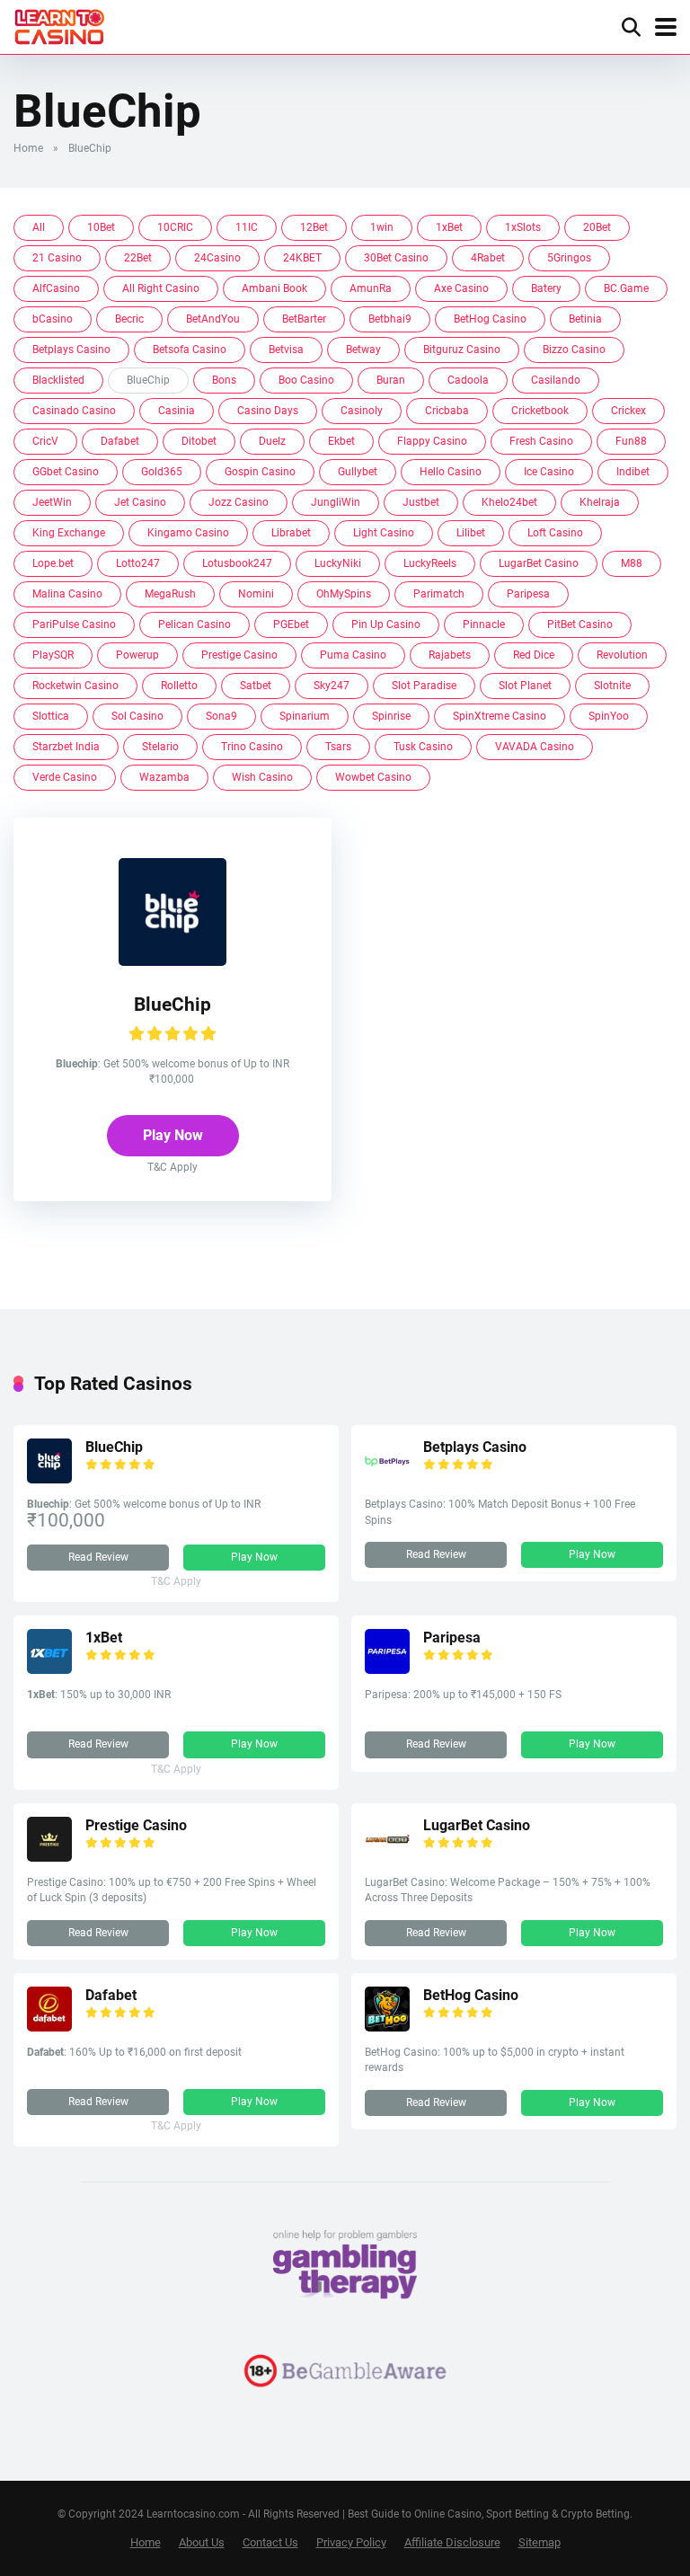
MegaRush (170, 594)
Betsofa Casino (190, 350)
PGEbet (291, 624)
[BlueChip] (172, 961)
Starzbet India (66, 747)
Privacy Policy (351, 2542)
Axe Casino (461, 288)
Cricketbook (540, 411)
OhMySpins (344, 594)
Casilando (556, 380)
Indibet (633, 472)
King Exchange (69, 533)
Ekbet (341, 441)
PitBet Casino (580, 624)
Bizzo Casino (574, 350)
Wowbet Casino (373, 777)
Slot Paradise (424, 686)
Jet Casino (140, 502)
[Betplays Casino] (387, 1478)
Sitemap (540, 2542)
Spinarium (305, 716)
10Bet (101, 227)
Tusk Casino (423, 747)
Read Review (98, 1557)
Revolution (622, 655)
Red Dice (534, 655)
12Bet (314, 227)
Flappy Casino (432, 441)
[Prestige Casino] (49, 1857)
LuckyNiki (338, 563)
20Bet (597, 227)
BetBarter (304, 319)
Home (28, 148)
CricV (45, 441)
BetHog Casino (490, 319)
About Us (202, 2542)
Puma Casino (353, 655)
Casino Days (268, 411)
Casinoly (362, 411)
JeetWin (52, 502)
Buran (391, 380)
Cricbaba (447, 411)
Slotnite (612, 686)
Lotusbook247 (237, 563)
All (39, 227)
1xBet (449, 227)
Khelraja (600, 502)
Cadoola (468, 380)
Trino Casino (252, 747)
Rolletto (179, 686)
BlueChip (172, 1004)
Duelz (272, 441)
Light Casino (384, 533)
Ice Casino (549, 472)
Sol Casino (137, 716)
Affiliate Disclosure (452, 2542)
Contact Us (270, 2542)
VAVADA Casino (535, 747)
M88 (632, 563)
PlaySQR (53, 655)
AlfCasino (56, 288)
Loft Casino (555, 533)
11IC (247, 227)
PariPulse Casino (74, 624)
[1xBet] (49, 1669)
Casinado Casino (74, 411)
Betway (363, 350)
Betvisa (286, 350)
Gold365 (162, 472)
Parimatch (439, 594)
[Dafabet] (49, 2027)
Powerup (137, 655)
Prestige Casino (239, 655)
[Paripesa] (387, 1669)
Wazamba (164, 777)
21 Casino (57, 258)
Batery (546, 288)
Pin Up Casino (386, 624)
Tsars (338, 747)
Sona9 (221, 716)
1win (382, 227)
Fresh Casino (541, 441)
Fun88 (631, 441)
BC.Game (626, 288)
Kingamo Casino (188, 533)
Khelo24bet (509, 502)
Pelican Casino (195, 624)
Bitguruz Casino (462, 350)
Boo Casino (306, 380)
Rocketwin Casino (75, 686)
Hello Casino (451, 472)
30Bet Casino (396, 258)
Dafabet (120, 441)
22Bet (138, 258)
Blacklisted (58, 380)
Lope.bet (53, 563)
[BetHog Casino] (387, 2027)
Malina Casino (67, 594)
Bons (224, 380)
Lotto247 (138, 563)
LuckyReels (430, 563)
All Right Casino (161, 288)
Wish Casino (262, 777)
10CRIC (175, 227)
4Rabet (488, 258)
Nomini (256, 594)
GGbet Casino (66, 472)
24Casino (217, 258)
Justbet (421, 502)
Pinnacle (484, 624)
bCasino (53, 319)
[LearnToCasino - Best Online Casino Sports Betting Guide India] (60, 25)
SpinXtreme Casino (500, 716)
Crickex (628, 411)
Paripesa (528, 594)
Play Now (173, 1135)
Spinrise (391, 716)
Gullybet (358, 472)
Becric (129, 319)
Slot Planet (525, 686)
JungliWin (336, 502)
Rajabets (450, 655)
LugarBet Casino (539, 563)
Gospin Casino (260, 472)
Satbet (256, 686)
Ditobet (199, 441)
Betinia (585, 319)
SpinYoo (609, 716)
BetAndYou (213, 319)
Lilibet (471, 533)
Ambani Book (274, 288)
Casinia (177, 411)
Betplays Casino (71, 350)
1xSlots (523, 227)
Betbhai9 (390, 319)
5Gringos (569, 258)
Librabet (291, 533)
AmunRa (371, 288)
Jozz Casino (239, 502)
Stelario (160, 747)
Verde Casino (65, 777)
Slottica (51, 716)
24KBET (302, 258)
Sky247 (332, 686)
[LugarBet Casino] (387, 1857)
